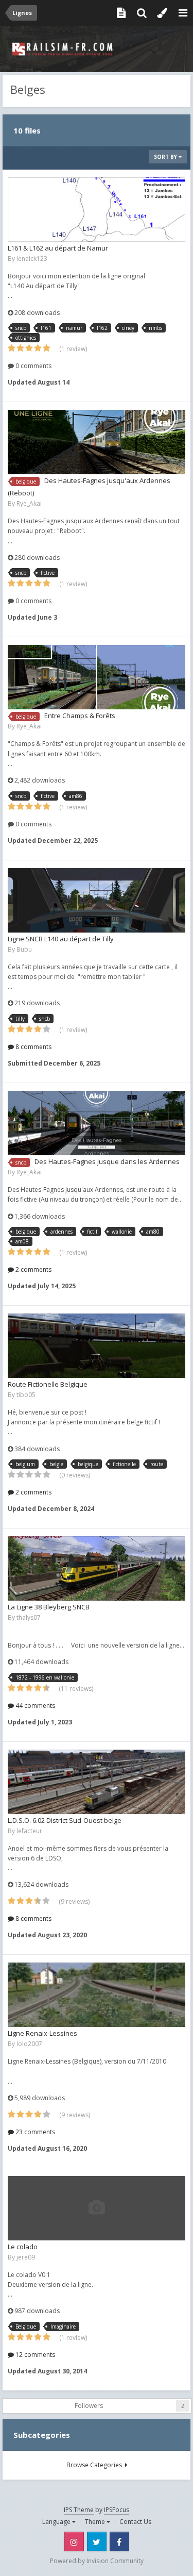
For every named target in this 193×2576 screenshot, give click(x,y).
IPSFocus (117, 2510)
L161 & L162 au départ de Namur (58, 248)
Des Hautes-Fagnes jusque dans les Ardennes (107, 1161)
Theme (96, 2522)
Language (57, 2522)
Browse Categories (96, 2465)
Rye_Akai (29, 503)
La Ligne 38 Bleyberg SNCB (49, 1607)
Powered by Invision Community (97, 2561)
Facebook (119, 2541)
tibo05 (26, 1395)
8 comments (33, 1047)
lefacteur (29, 1831)
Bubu (24, 949)
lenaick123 (32, 259)
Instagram (74, 2541)
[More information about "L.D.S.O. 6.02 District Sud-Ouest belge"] (97, 1782)
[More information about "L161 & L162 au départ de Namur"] (97, 210)
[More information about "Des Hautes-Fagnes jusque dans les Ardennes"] (97, 1123)
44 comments (34, 1706)
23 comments (34, 2132)
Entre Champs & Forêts (80, 716)
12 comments (34, 2355)
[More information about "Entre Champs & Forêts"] (97, 677)
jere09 (26, 2257)
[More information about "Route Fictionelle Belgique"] (97, 1346)
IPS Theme (79, 2510)
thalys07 (29, 1617)
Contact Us (135, 2522)
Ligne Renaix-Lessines (42, 2033)
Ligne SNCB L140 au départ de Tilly (61, 939)
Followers (89, 2406)
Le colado (23, 2247)
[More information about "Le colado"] (97, 2208)
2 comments (33, 1269)
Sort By (166, 157)
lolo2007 (29, 2044)
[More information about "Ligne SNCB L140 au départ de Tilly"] (97, 900)
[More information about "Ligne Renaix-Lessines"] (97, 1995)
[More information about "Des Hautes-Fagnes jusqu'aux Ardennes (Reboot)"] (97, 442)
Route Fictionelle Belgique (48, 1384)
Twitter (97, 2541)
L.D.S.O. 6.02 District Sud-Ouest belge (65, 1820)
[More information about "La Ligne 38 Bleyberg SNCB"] (97, 1568)
